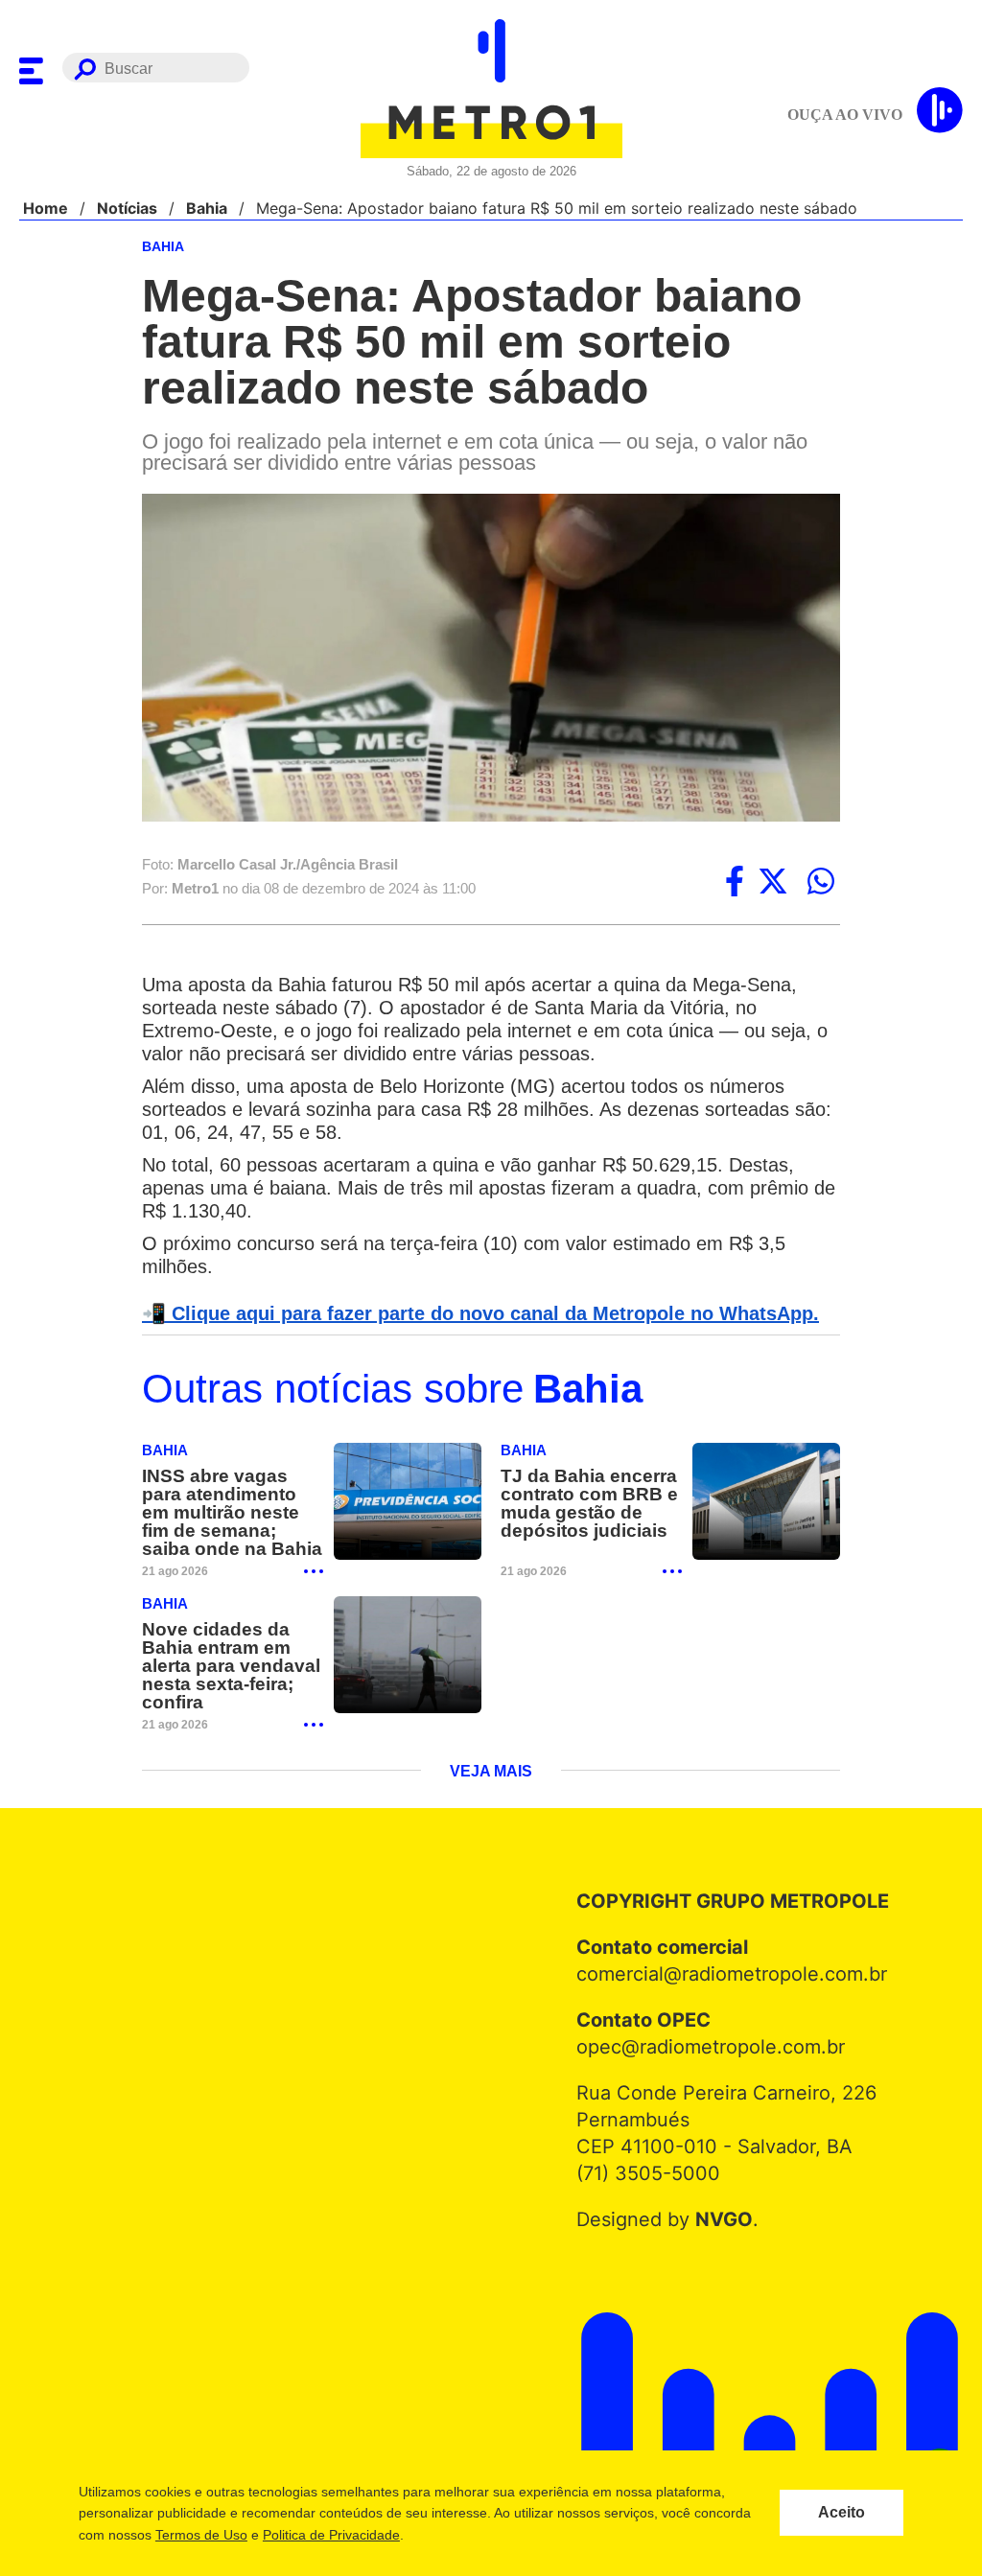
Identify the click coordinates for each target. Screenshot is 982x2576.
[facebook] (735, 883)
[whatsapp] (821, 883)
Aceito (842, 2513)
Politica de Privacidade (330, 2535)
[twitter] (773, 883)
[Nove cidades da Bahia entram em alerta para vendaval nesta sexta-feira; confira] (408, 1658)
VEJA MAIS (491, 1775)
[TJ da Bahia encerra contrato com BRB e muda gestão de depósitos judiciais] (766, 1505)
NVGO (719, 2222)
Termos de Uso (200, 2535)
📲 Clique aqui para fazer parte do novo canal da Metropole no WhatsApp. (470, 1315)
